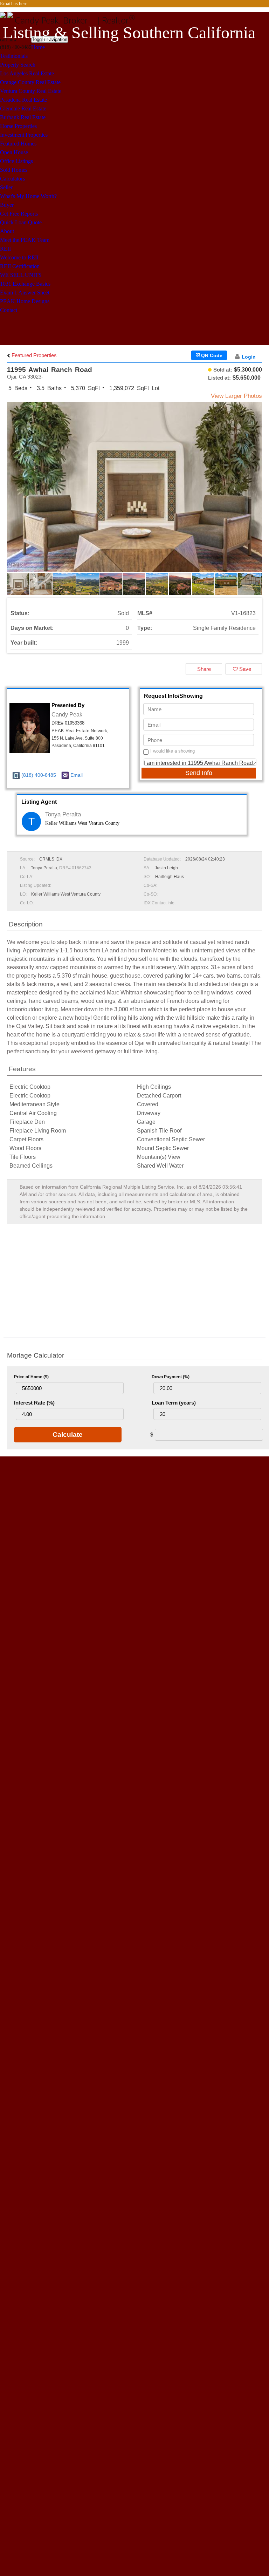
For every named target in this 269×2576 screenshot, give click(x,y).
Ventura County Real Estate (31, 91)
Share (204, 669)
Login (249, 357)
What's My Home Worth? (28, 196)
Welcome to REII (19, 257)
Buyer (7, 205)
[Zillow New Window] (266, 12)
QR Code (211, 355)
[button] (256, 493)
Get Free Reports (19, 214)
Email (77, 775)
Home (38, 47)
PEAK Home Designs (25, 301)
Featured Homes (18, 144)
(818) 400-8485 (39, 775)
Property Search (18, 65)
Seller (6, 187)
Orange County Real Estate (30, 82)
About (7, 231)
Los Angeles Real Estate (27, 73)
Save (244, 669)
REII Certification (20, 266)
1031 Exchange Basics (25, 284)
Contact (9, 310)
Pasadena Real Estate (23, 100)
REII (5, 249)
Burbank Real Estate (23, 117)
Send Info (199, 773)
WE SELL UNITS (21, 275)
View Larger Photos (236, 396)
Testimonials (14, 56)
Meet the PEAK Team (25, 240)
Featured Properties (33, 355)
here (23, 4)
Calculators (12, 179)
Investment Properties (24, 135)
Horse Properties (18, 126)
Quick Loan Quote (21, 222)
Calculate (68, 1435)
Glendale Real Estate (23, 108)
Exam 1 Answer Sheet (25, 293)
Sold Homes (14, 170)
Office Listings (16, 161)
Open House (14, 152)
